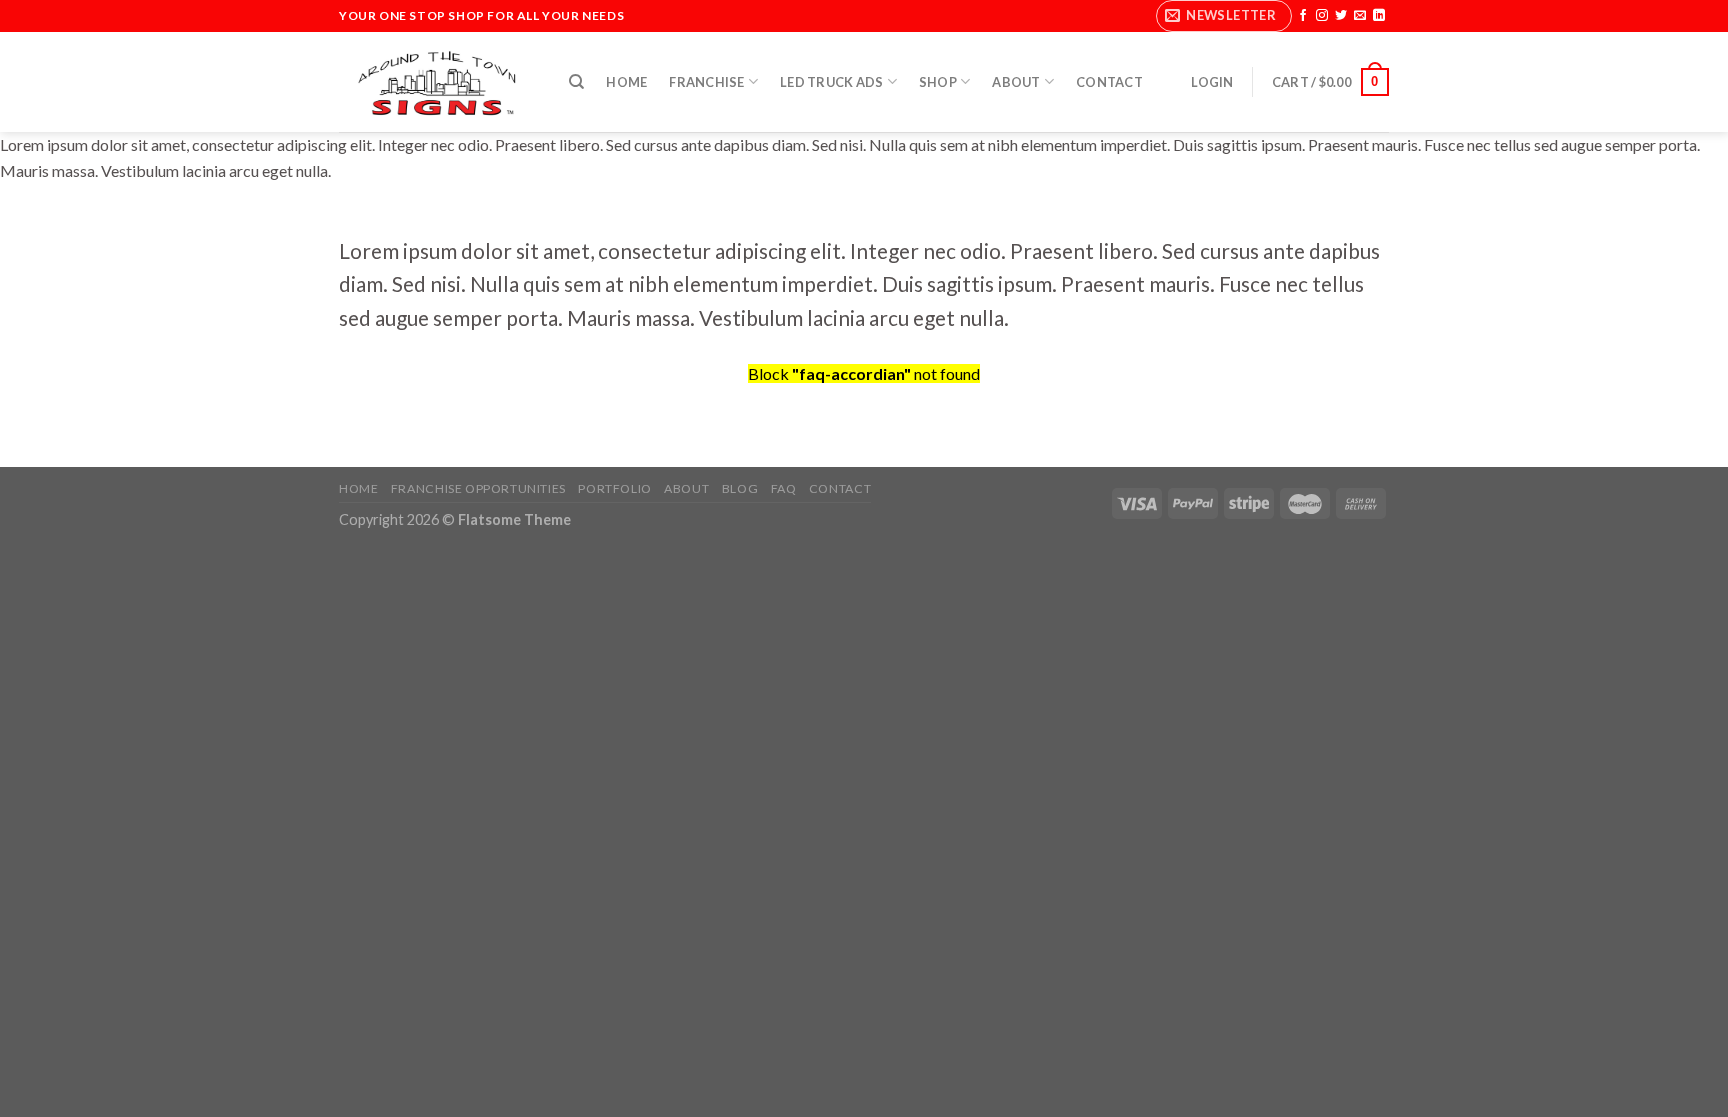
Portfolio (615, 488)
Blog (740, 488)
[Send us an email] (1360, 16)
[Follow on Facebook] (1303, 16)
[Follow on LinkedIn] (1379, 16)
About (1016, 82)
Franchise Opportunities (478, 488)
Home (626, 82)
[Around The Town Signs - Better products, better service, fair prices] (439, 82)
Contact (1109, 82)
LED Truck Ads (831, 82)
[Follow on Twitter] (1341, 16)
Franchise (706, 82)
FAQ (784, 488)
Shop (938, 82)
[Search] (576, 82)
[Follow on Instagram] (1322, 16)
